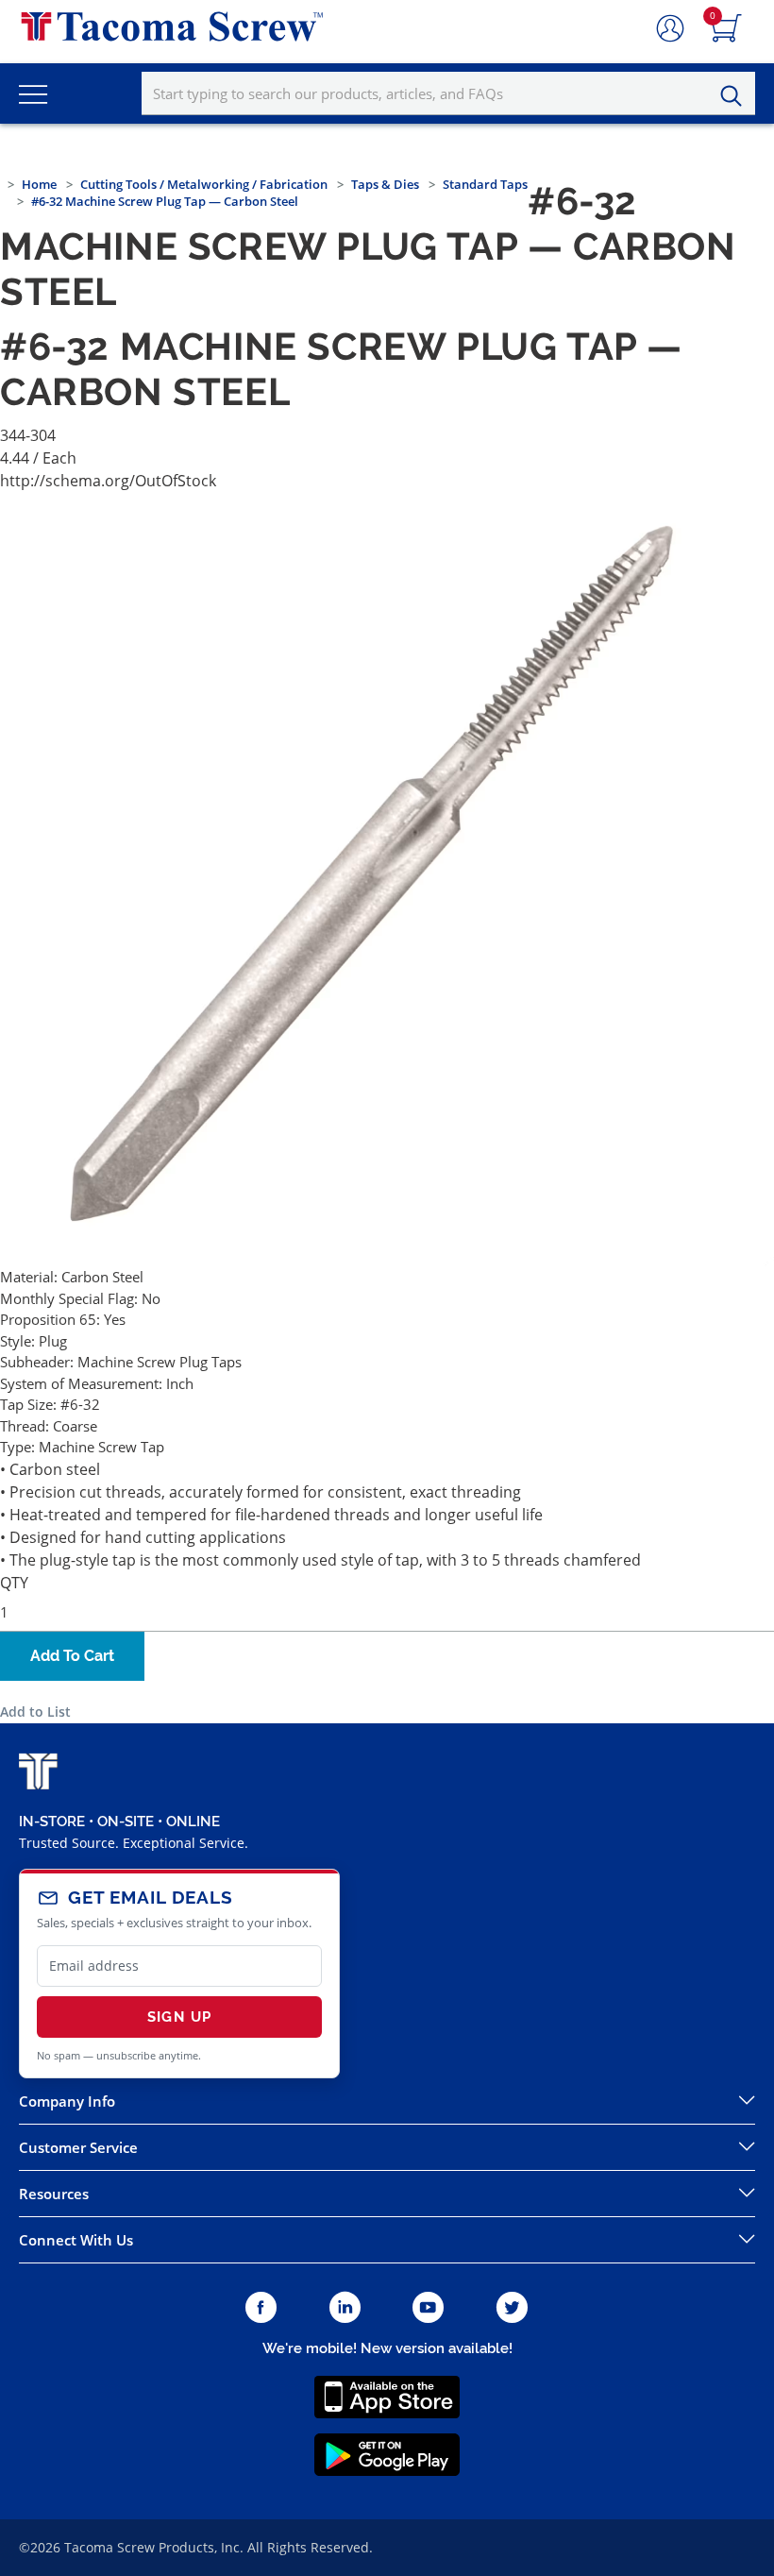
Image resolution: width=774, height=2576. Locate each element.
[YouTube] (428, 2308)
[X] (513, 2308)
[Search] (736, 96)
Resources (54, 2194)
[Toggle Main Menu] (33, 93)
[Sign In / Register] (670, 29)
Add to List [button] (35, 1712)
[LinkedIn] (345, 2308)
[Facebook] (261, 2308)
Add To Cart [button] (72, 1656)
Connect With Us (76, 2240)
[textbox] (448, 93)
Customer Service (78, 2147)
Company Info (67, 2101)
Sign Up (179, 2017)
